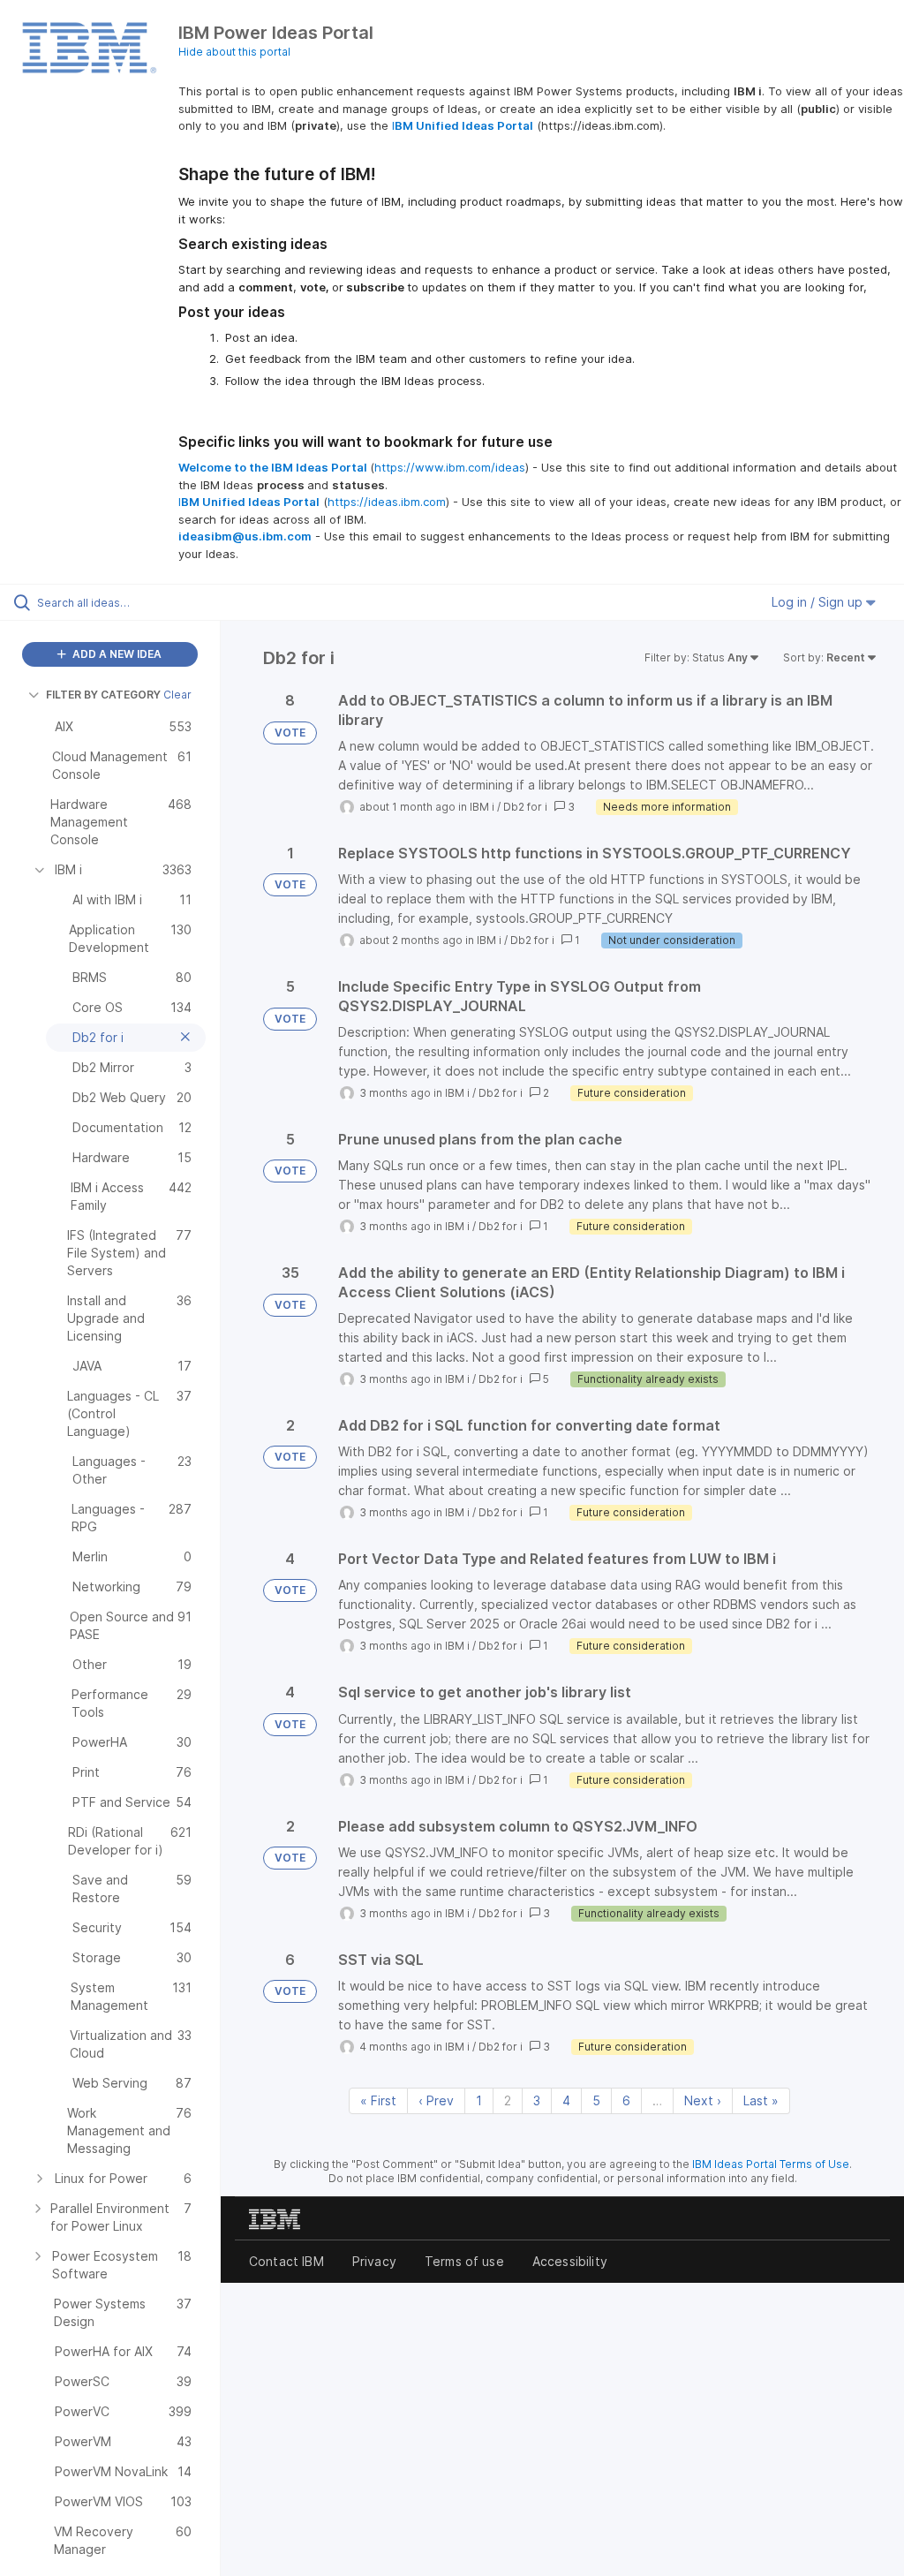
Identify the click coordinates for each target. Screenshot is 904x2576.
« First (378, 2100)
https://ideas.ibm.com (387, 502)
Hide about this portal (234, 52)
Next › (703, 2100)
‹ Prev (436, 2100)
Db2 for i (525, 807)
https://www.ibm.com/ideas (450, 467)
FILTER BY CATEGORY (103, 695)
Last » (761, 2100)
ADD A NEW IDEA (116, 654)
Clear (177, 695)
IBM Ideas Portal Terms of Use (771, 2164)
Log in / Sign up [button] (819, 602)
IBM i (482, 807)
